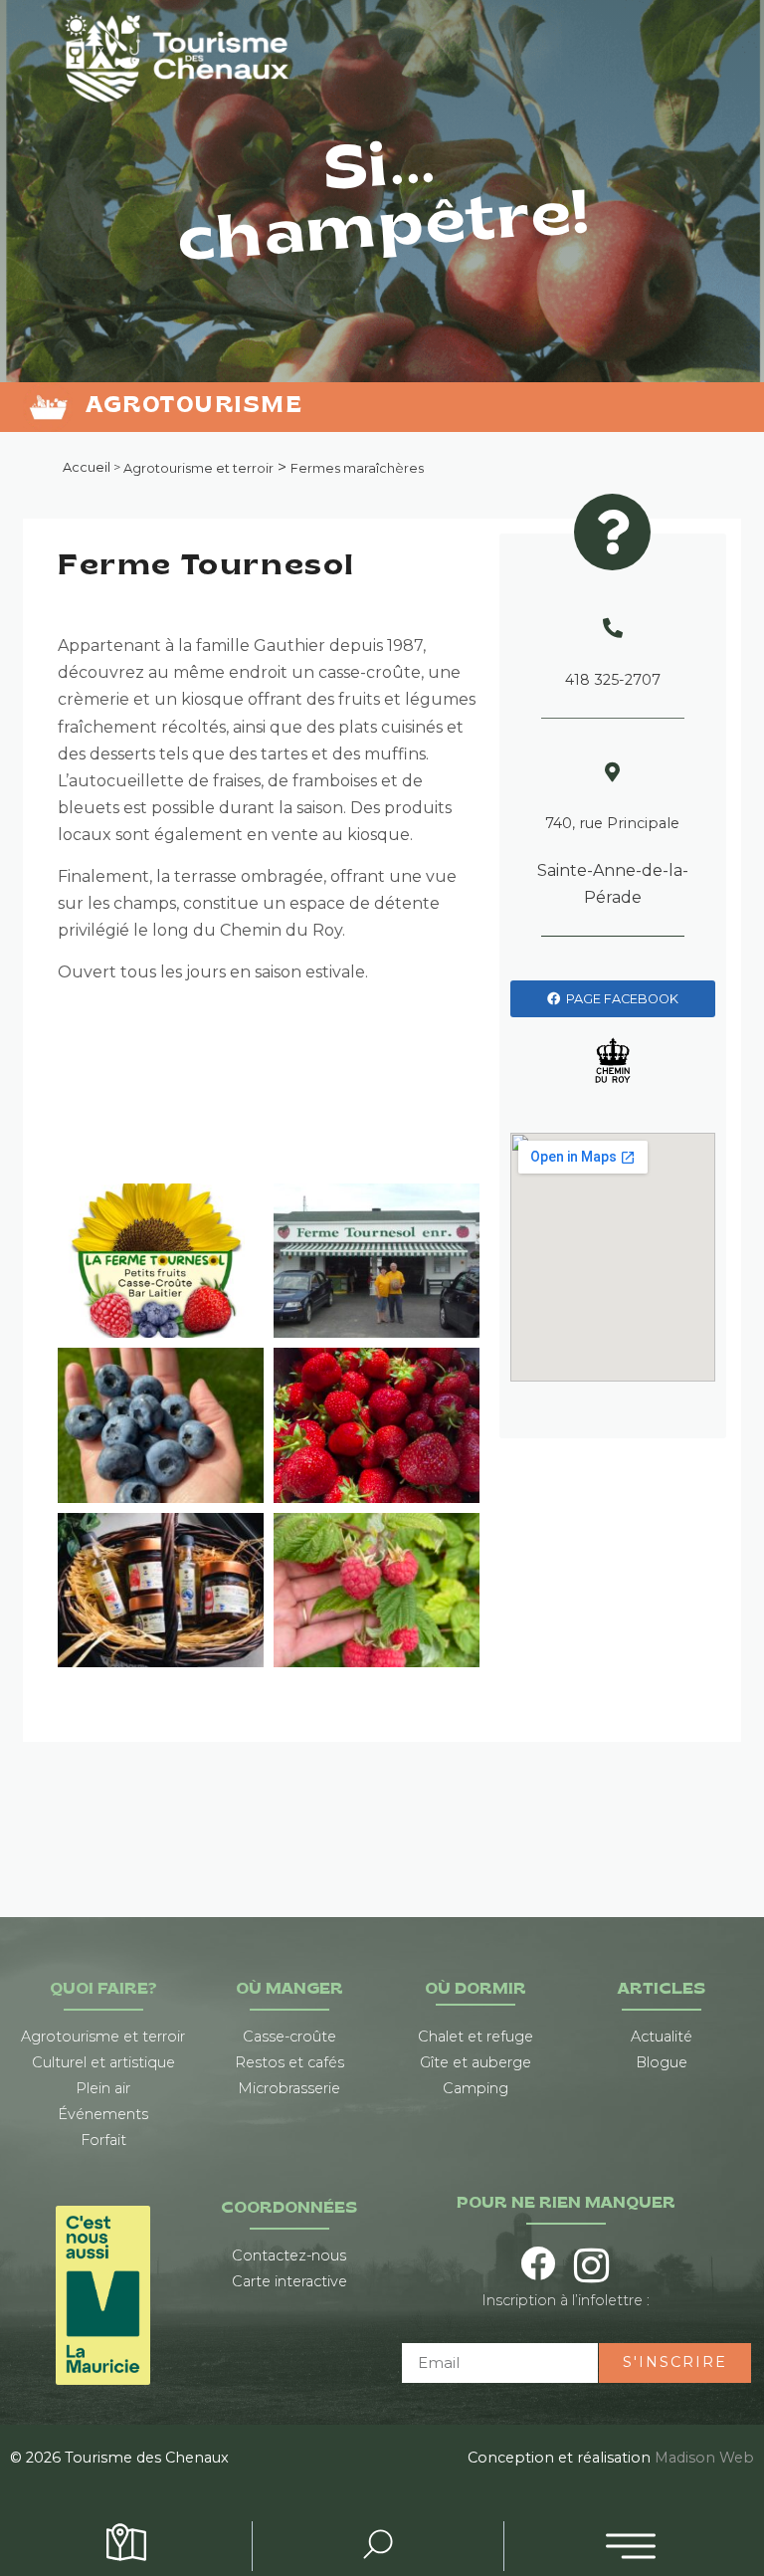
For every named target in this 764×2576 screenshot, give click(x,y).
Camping (476, 2088)
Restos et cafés (289, 2062)
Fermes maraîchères (357, 469)
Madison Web (704, 2458)
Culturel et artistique (103, 2062)
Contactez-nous (289, 2255)
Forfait (103, 2140)
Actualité (662, 2037)
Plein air (103, 2088)
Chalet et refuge (476, 2037)
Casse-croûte (289, 2037)
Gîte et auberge (476, 2062)
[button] (631, 2546)
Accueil (87, 467)
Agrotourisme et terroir (198, 469)
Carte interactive (289, 2281)
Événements (103, 2114)
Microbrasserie (289, 2088)
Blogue (662, 2062)
